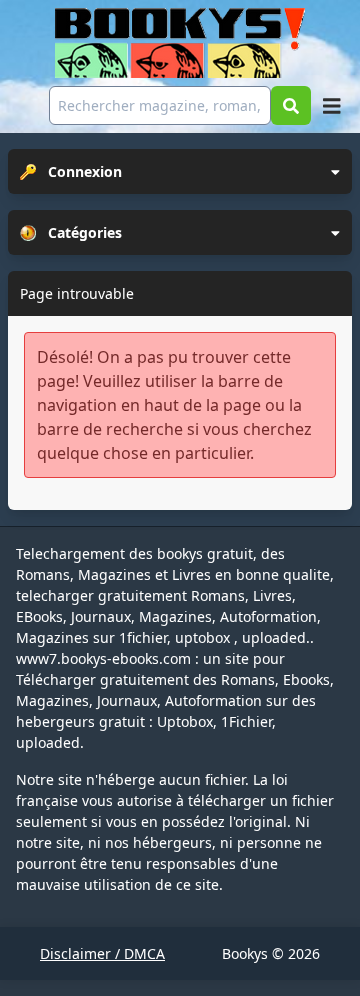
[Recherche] (291, 105)
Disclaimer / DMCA (102, 953)
